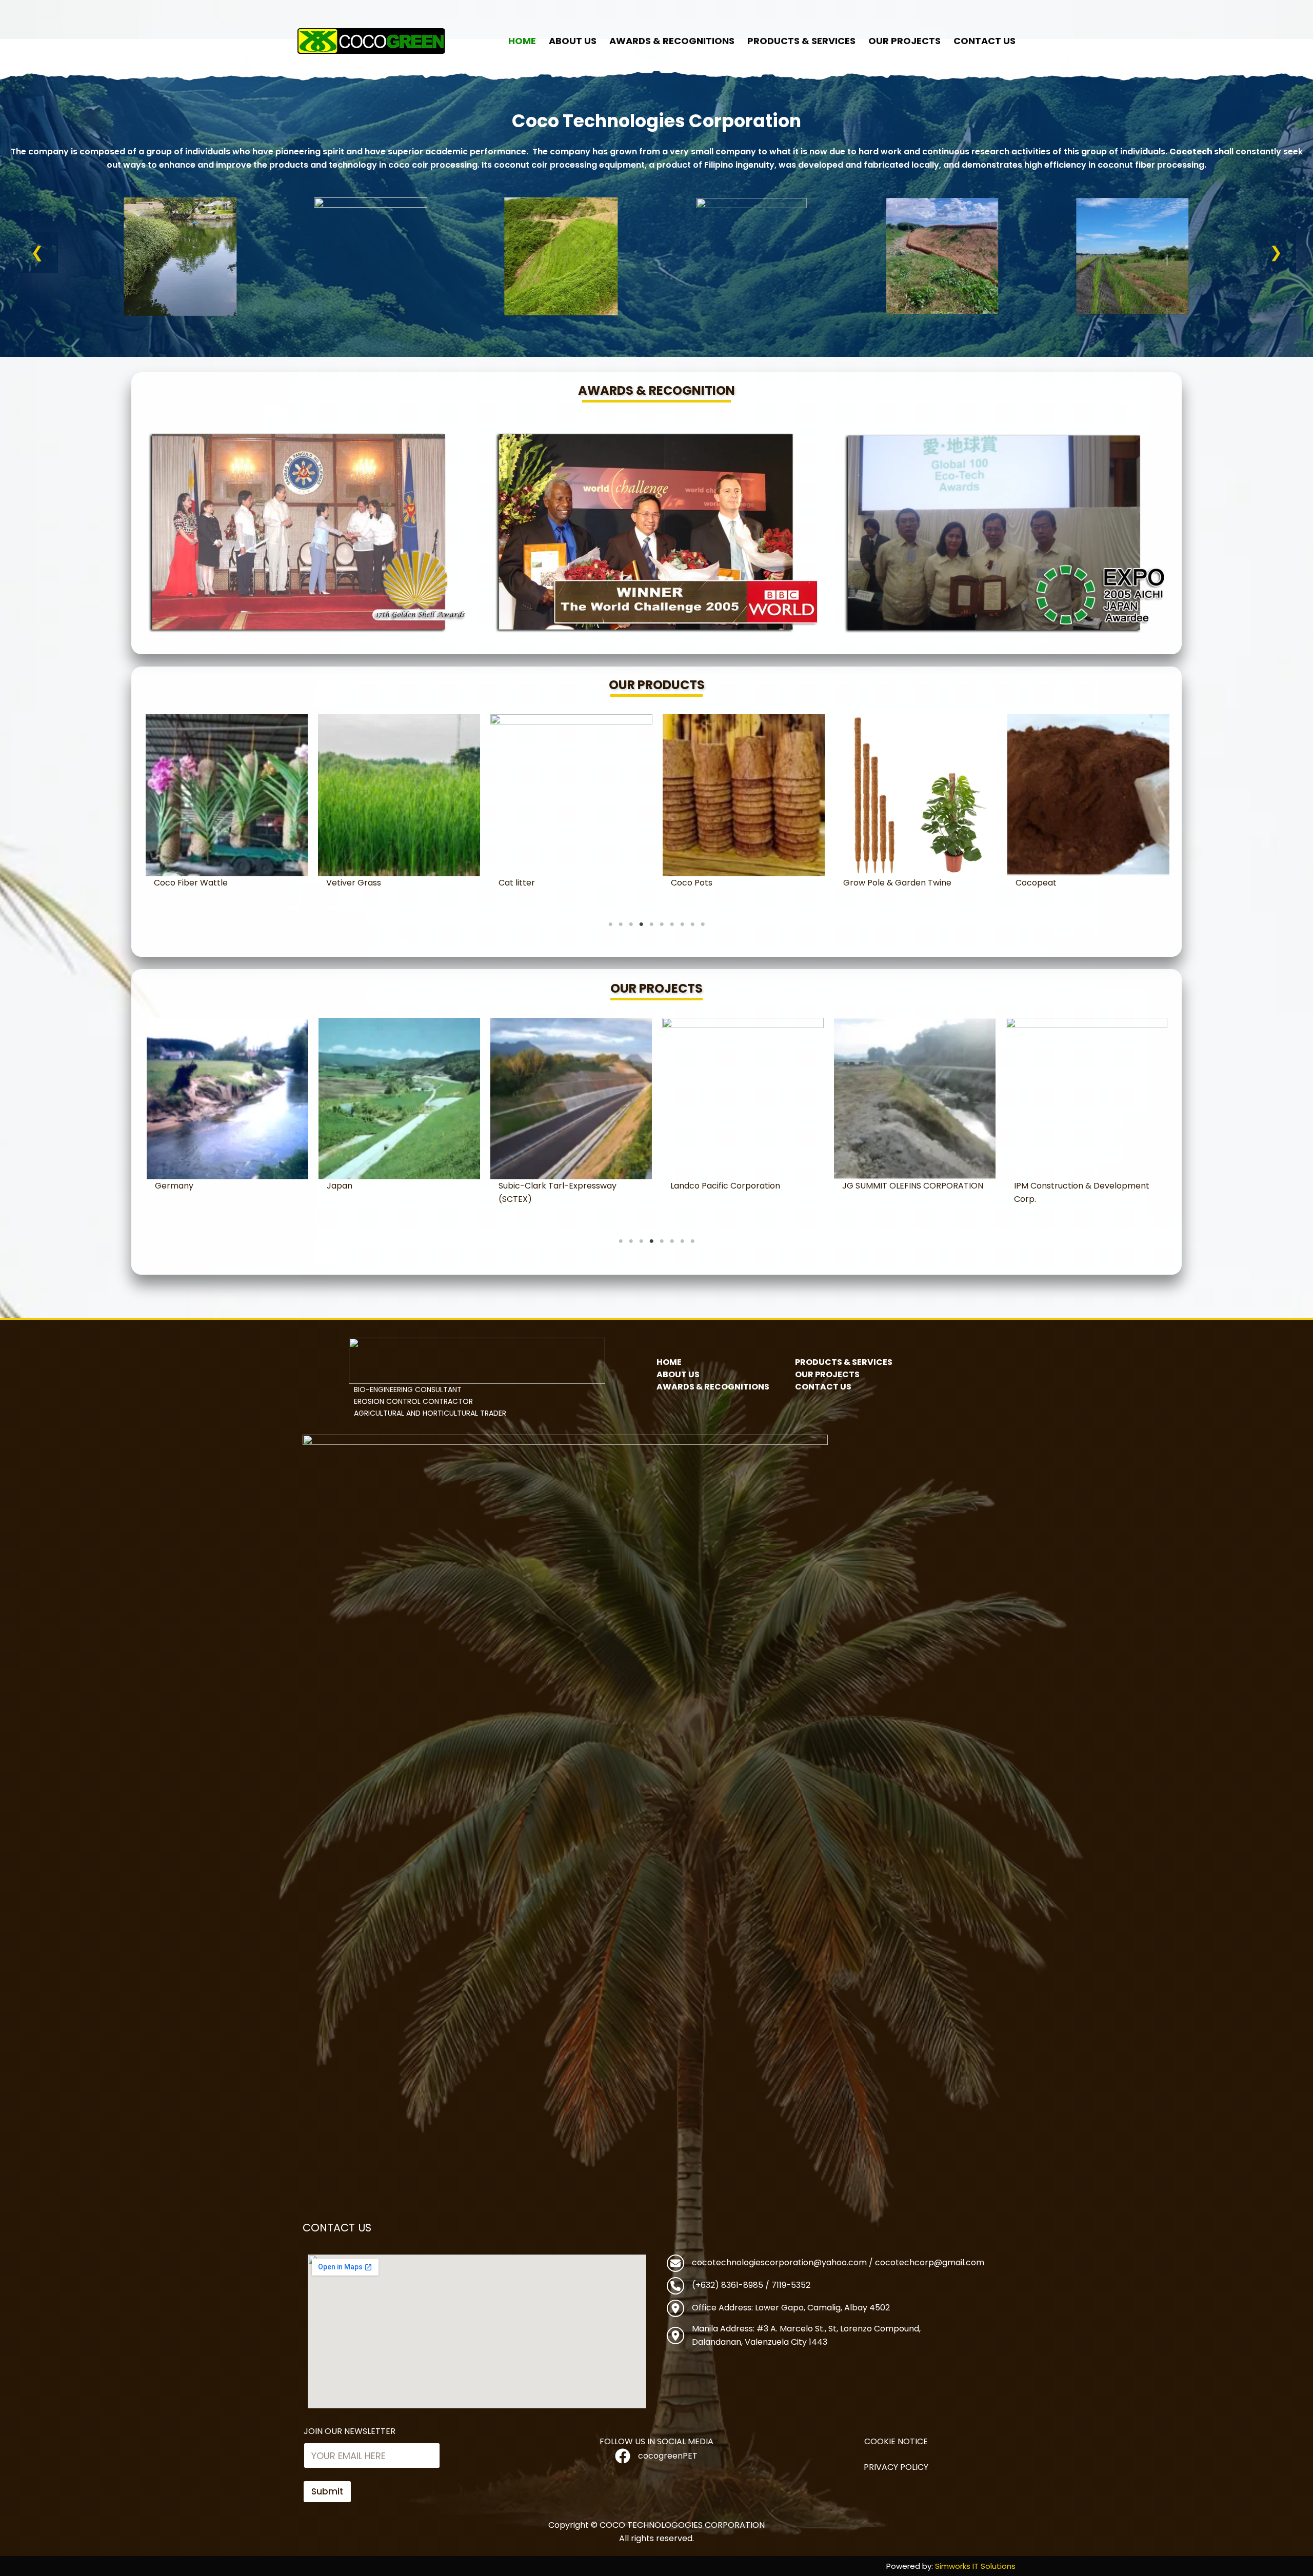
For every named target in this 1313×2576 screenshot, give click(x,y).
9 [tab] (692, 924)
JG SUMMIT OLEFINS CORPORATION (397, 1186)
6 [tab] (662, 924)
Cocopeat (519, 883)
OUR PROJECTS (904, 41)
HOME (522, 41)
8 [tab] (682, 924)
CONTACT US (984, 41)
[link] (180, 256)
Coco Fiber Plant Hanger (1065, 883)
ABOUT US (573, 41)
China (682, 1186)
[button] (37, 252)
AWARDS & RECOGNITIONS (672, 41)
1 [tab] (610, 924)
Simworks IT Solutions (975, 2566)
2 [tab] (621, 924)
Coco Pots (175, 883)
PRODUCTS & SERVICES (801, 41)
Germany (1033, 1186)
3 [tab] (631, 924)
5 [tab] (651, 924)
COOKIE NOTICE (896, 2441)
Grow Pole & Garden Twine (380, 883)
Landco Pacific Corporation (210, 1186)
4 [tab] (641, 924)
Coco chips (866, 883)
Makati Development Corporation (911, 1186)
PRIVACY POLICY (896, 2467)
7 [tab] (672, 924)
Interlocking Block (707, 883)
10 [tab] (703, 924)
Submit (327, 2491)
